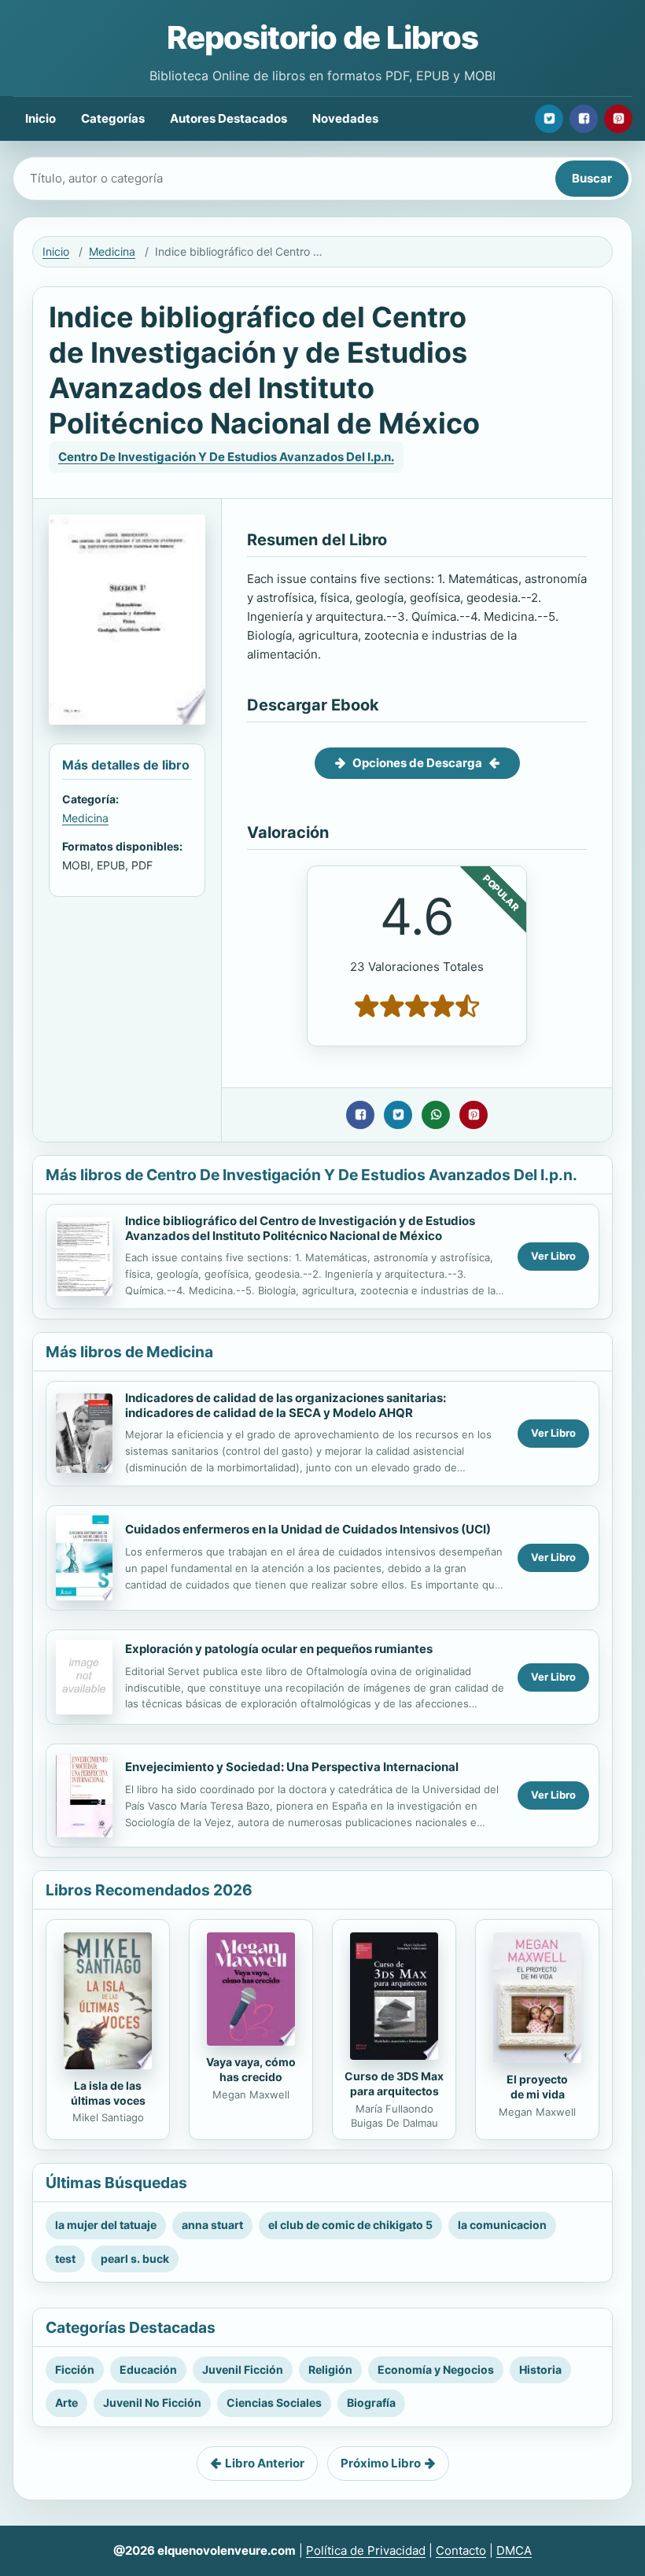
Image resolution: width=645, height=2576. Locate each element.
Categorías (113, 118)
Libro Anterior (265, 2463)
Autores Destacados (229, 118)
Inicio (41, 118)
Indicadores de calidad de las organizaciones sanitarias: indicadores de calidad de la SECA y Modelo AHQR (286, 1405)
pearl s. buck (135, 2259)
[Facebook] (584, 119)
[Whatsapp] (436, 1115)
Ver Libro (553, 1256)
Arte (66, 2403)
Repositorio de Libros (322, 37)
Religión (330, 2369)
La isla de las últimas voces (108, 2093)
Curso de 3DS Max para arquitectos (394, 2083)
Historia (540, 2369)
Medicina (112, 251)
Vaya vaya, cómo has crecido (251, 2069)
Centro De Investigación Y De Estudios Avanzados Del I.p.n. (226, 457)
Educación (148, 2369)
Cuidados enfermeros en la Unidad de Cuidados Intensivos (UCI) (308, 1529)
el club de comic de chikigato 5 (350, 2225)
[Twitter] (549, 119)
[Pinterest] (618, 119)
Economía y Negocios (436, 2369)
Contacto (461, 2550)
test (65, 2259)
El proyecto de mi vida (537, 2087)
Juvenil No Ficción (152, 2403)
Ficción (75, 2369)
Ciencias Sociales (274, 2403)
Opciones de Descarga (417, 763)
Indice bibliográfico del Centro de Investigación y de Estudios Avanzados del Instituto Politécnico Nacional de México (300, 1228)
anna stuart (212, 2225)
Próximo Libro (381, 2463)
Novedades (345, 118)
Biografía (371, 2403)
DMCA (514, 2550)
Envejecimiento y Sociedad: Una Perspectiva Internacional (292, 1767)
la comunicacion (502, 2225)
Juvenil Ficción (243, 2369)
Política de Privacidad (366, 2550)
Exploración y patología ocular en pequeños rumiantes (279, 1649)
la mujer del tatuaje (106, 2225)
